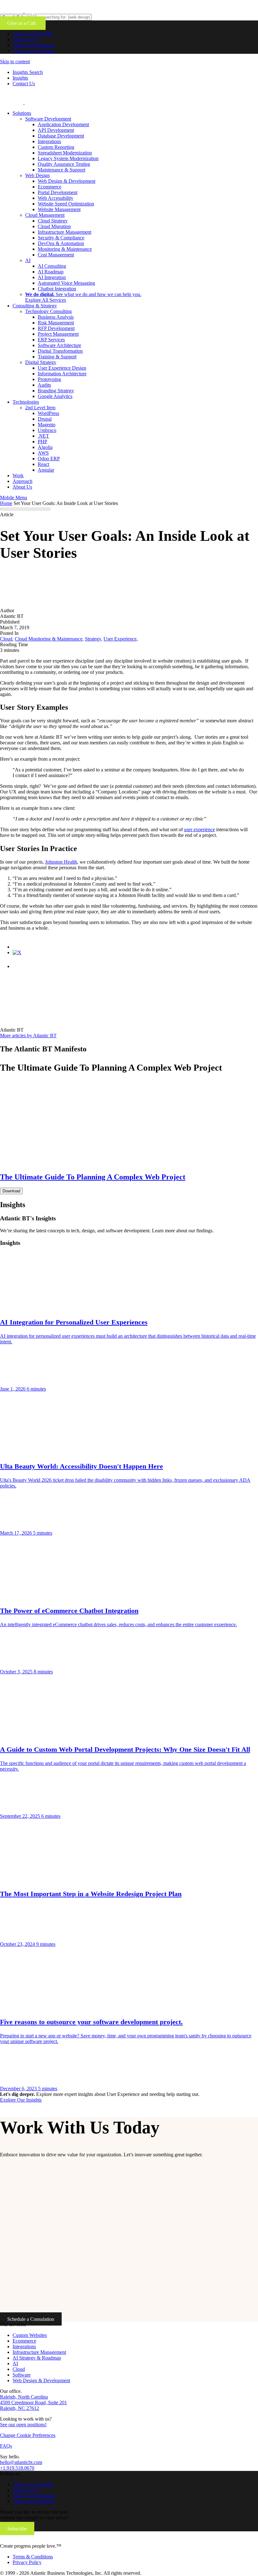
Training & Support (57, 357)
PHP (42, 442)
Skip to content (15, 62)
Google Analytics (55, 396)
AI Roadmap (51, 272)
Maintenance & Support (62, 170)
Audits (44, 385)
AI (28, 260)
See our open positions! (23, 2425)
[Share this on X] (17, 952)
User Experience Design (62, 368)
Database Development (61, 136)
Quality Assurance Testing (64, 164)
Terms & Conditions (33, 2557)
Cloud (19, 2369)
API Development (56, 130)
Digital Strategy (41, 362)
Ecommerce (50, 187)
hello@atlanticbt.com (21, 2462)
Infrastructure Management (64, 232)
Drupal (45, 419)
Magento (47, 425)
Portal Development (58, 192)
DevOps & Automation (61, 243)
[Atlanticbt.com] (48, 102)
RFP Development (56, 328)
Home (6, 503)
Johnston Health (61, 862)
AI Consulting (52, 266)
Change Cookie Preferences (28, 2435)
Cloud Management (45, 215)
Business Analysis (56, 317)
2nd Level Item (40, 408)
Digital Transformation (60, 351)
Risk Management (56, 323)
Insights (20, 78)
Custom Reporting (56, 147)
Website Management (59, 209)
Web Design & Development (67, 181)
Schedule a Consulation (31, 2319)
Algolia (45, 447)
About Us (22, 487)
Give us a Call (23, 23)
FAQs (6, 2446)
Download (11, 1191)
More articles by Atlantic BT (28, 1036)
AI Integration (52, 277)
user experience (199, 829)
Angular (46, 470)
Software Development (48, 119)
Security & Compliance (61, 238)
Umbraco (47, 430)
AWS (43, 453)
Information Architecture (62, 374)
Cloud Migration (54, 226)
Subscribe (17, 2528)
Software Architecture (59, 345)
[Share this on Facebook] (19, 947)
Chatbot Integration (57, 289)
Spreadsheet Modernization (65, 153)
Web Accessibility (56, 198)
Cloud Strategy (53, 221)
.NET (43, 436)
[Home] (42, 2540)
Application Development (63, 124)
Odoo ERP (49, 459)
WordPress (48, 413)
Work (18, 476)
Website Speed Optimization (66, 204)
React (43, 464)
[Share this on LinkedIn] (19, 966)
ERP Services (51, 340)
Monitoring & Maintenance (65, 249)
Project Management (58, 334)
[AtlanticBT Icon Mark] (48, 11)
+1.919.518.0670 (17, 2468)
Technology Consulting (48, 311)
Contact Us (24, 84)
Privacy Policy (27, 2562)
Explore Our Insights (21, 2100)
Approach (22, 481)
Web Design (37, 175)
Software (22, 2375)
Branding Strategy (56, 391)
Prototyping (49, 379)
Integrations (49, 141)
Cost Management (56, 255)
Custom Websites (30, 2335)
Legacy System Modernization (68, 158)
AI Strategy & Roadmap (37, 2358)
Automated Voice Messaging (66, 283)
